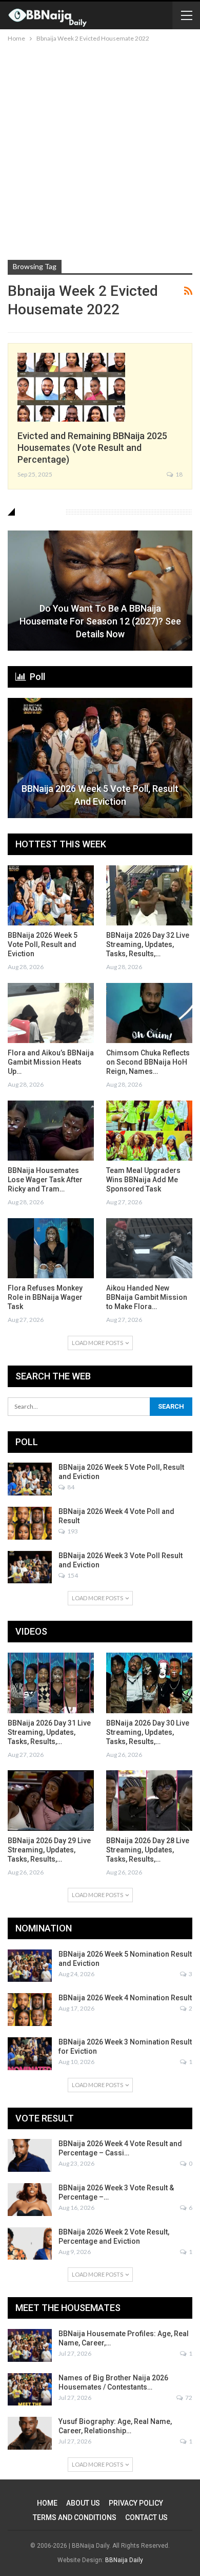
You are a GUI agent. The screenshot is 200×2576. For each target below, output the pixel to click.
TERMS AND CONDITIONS (75, 2517)
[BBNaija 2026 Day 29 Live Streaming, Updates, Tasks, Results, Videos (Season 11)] (51, 1801)
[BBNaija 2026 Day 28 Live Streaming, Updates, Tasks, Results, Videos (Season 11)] (149, 1801)
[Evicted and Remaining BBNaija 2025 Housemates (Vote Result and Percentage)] (71, 387)
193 (72, 1531)
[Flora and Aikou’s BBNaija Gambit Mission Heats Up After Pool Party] (51, 1013)
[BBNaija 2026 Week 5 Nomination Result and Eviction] (30, 1966)
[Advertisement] (100, 149)
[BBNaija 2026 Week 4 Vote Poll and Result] (30, 1523)
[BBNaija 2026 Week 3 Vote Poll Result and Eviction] (30, 1567)
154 (72, 1575)
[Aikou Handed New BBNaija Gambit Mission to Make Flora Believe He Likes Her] (149, 1248)
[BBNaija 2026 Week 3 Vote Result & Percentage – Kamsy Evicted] (30, 2200)
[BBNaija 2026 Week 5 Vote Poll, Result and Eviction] (100, 758)
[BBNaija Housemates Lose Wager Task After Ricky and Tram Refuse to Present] (51, 1131)
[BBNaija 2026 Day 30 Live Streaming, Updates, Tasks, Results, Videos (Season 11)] (149, 1683)
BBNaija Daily (124, 2560)
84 (70, 1487)
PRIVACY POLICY (136, 2503)
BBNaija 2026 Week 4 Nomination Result (125, 1998)
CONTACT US (146, 2517)
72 (188, 2398)
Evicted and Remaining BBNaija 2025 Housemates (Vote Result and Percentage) (92, 448)
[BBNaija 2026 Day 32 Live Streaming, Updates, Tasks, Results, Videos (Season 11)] (149, 896)
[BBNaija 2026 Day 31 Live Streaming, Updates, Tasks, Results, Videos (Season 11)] (51, 1683)
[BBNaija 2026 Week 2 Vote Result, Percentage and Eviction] (30, 2244)
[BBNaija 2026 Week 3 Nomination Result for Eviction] (30, 2054)
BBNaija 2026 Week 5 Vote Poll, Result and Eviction (100, 795)
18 (178, 474)
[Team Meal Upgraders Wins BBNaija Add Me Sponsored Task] (149, 1131)
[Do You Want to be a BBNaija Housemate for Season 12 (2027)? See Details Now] (100, 591)
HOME (47, 2503)
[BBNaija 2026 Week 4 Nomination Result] (30, 2010)
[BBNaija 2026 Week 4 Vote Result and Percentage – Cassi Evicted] (30, 2155)
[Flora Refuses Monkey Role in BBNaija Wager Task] (51, 1248)
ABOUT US (83, 2503)
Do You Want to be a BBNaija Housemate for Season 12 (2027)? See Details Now (100, 621)
